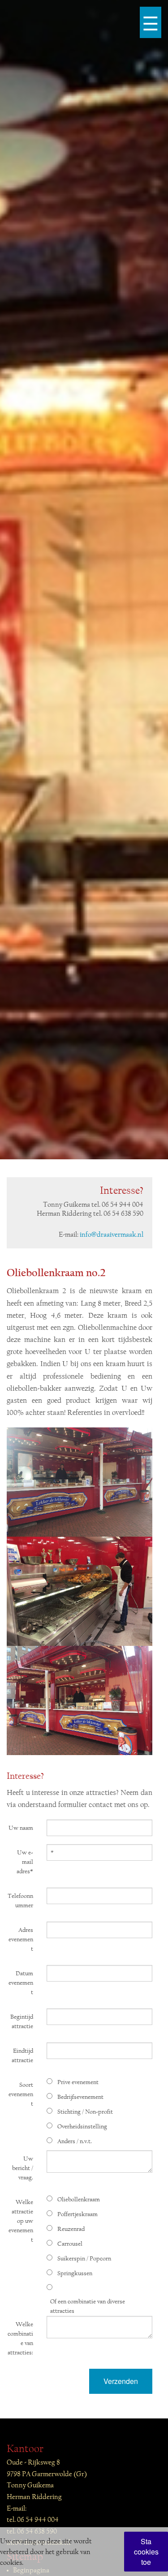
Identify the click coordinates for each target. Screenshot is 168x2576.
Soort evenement (21, 2094)
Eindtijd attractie (22, 2056)
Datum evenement (21, 1983)
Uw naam (21, 1828)
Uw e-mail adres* (25, 1862)
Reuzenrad (71, 2229)
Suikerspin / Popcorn (84, 2259)
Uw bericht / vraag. (23, 2168)
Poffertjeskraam (78, 2214)
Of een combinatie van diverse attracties (88, 2306)
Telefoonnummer (20, 1901)
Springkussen (75, 2273)
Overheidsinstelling (82, 2127)
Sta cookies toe (146, 2552)
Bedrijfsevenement (80, 2097)
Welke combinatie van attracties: (20, 2339)
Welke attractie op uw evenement (21, 2221)
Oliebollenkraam (79, 2200)
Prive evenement (78, 2082)
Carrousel (70, 2244)
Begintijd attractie (22, 2022)
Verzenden (121, 2381)
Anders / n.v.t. (75, 2141)
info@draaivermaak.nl (112, 1235)
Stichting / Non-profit (85, 2112)
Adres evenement (21, 1939)
